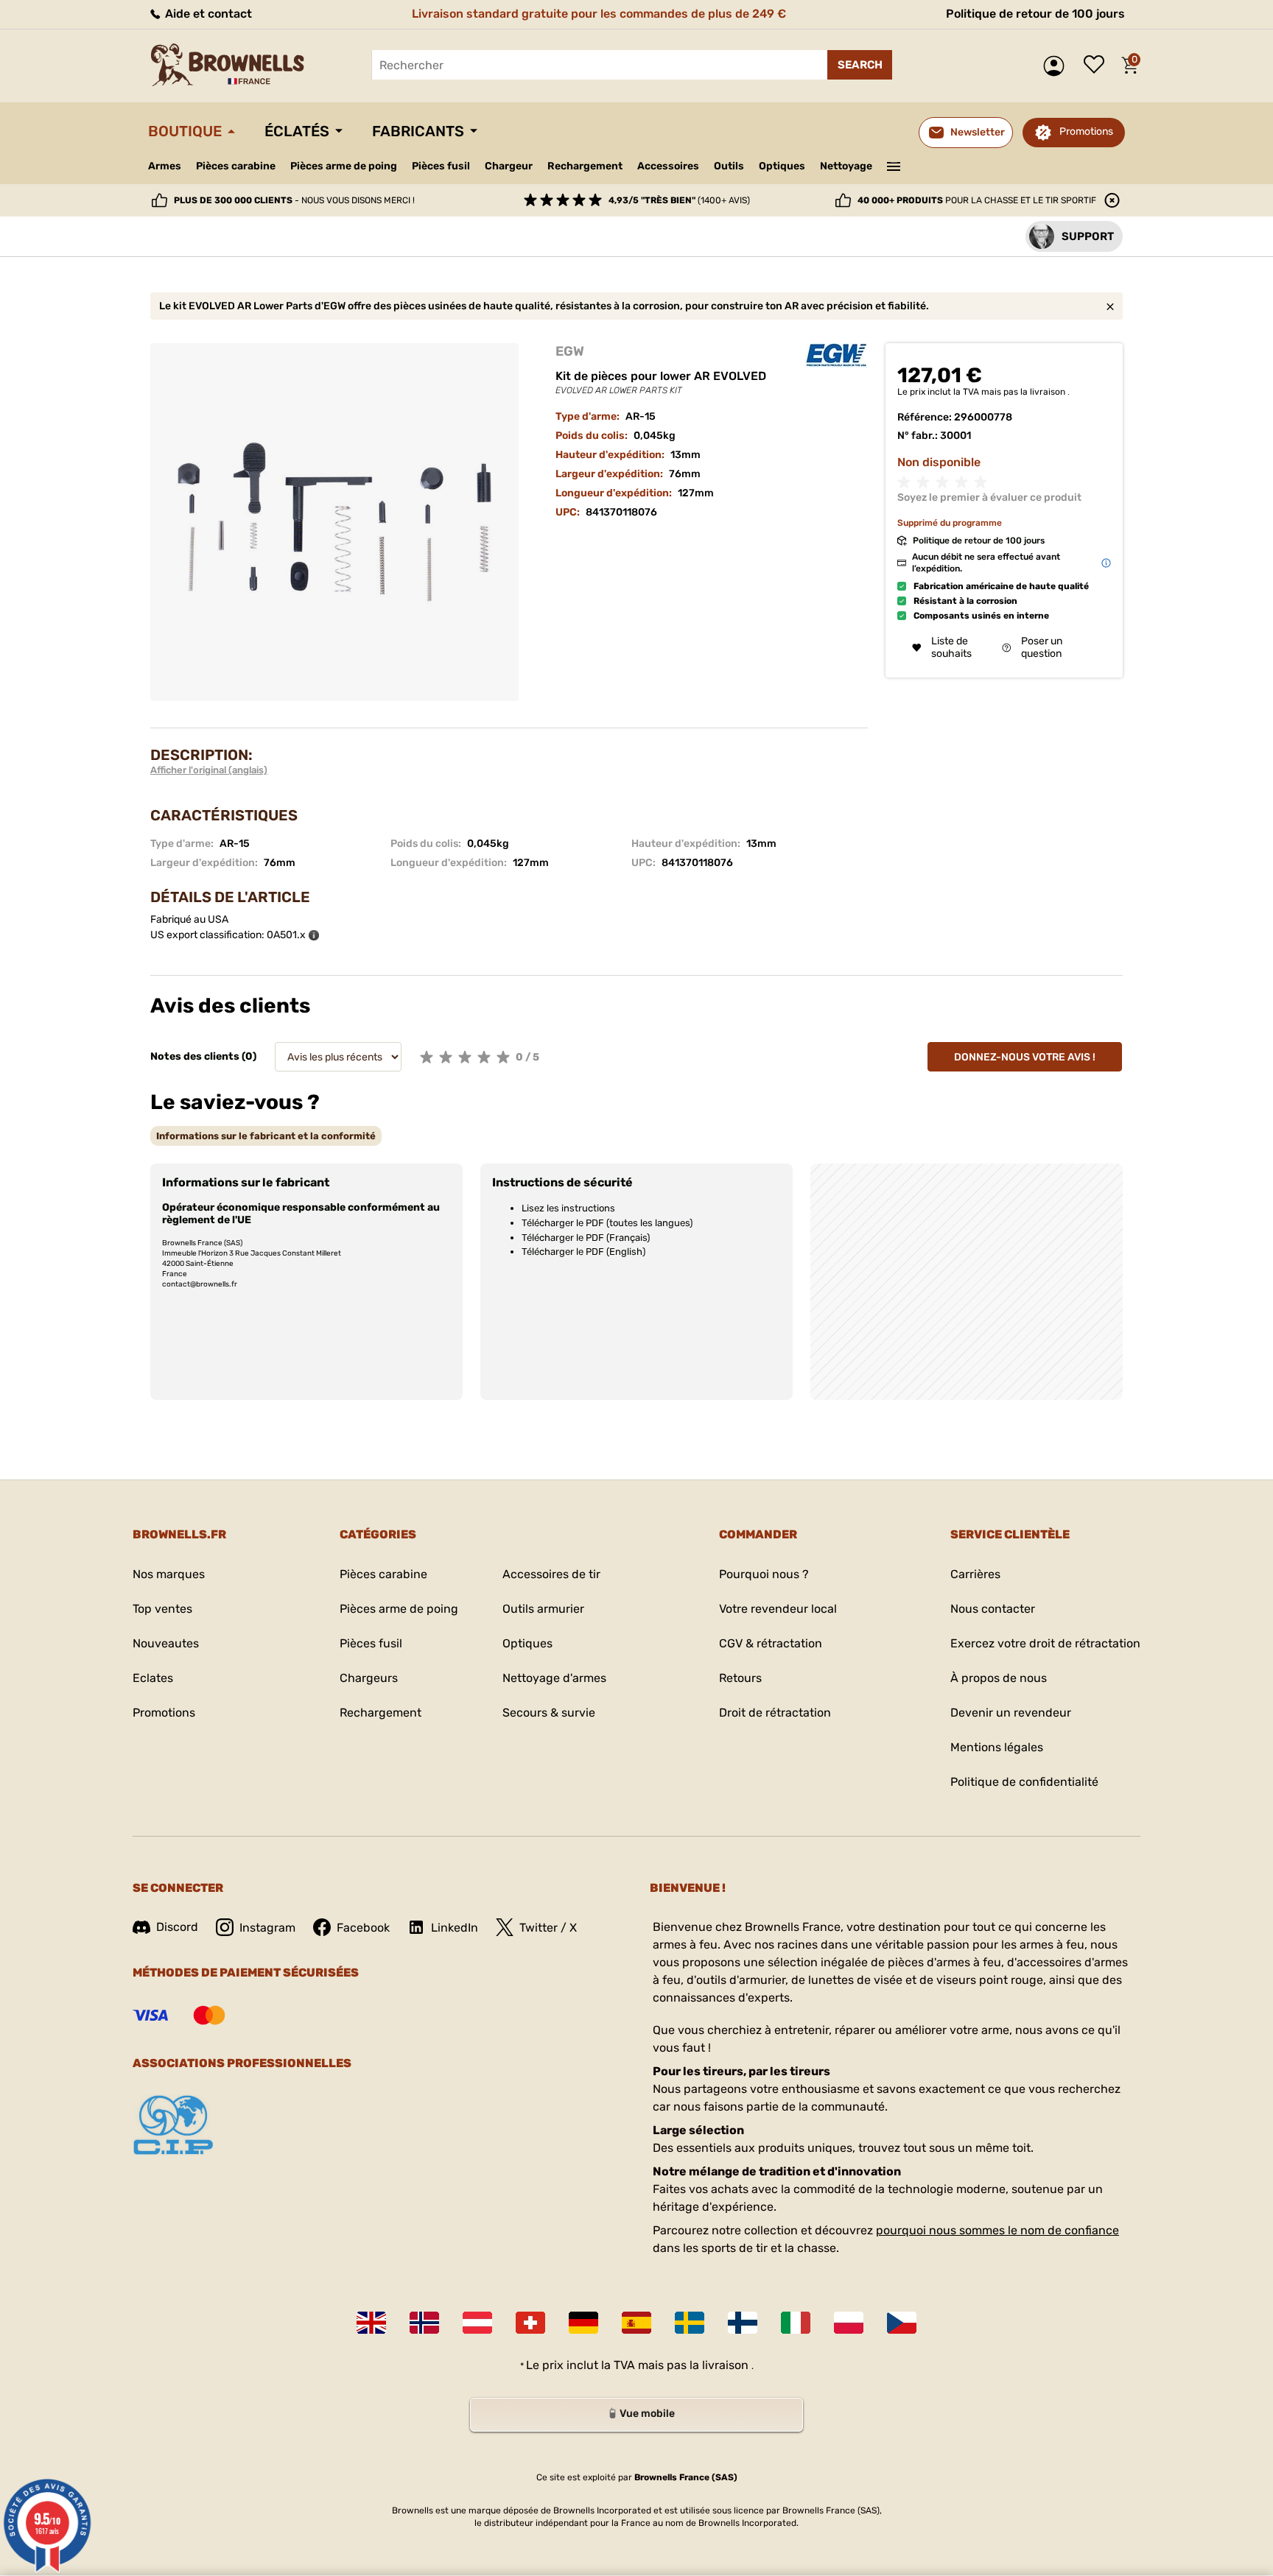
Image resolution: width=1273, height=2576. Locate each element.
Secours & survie (549, 1713)
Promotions (1086, 131)
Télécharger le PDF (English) (583, 1252)
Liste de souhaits (1098, 66)
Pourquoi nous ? (764, 1574)
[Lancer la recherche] (860, 65)
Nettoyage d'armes (554, 1678)
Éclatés (297, 131)
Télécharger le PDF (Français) (586, 1238)
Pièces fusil (441, 166)
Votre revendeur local (778, 1609)
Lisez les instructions (568, 1208)
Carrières (975, 1574)
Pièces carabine (236, 166)
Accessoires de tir (551, 1574)
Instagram (267, 1928)
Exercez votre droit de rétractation (1045, 1643)
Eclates (153, 1678)
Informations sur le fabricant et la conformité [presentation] (266, 1136)
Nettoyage (846, 166)
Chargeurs (369, 1678)
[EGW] (836, 356)
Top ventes (162, 1609)
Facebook (363, 1928)
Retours (740, 1678)
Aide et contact (207, 14)
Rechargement (585, 166)
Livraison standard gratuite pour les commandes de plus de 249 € (599, 14)
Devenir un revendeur (1011, 1713)
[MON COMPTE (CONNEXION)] (1058, 66)
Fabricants (418, 131)
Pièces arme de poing (344, 166)
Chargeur (509, 166)
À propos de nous (999, 1678)
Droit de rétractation (775, 1713)
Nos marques (169, 1574)
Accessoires (668, 166)
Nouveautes (166, 1643)
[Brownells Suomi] (743, 2323)
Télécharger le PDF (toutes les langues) (607, 1223)
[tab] (266, 1136)
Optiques (782, 166)
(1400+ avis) (679, 200)
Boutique (185, 131)
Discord (177, 1927)
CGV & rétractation (771, 1643)
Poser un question (1042, 647)
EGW (570, 351)
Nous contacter (993, 1609)
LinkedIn (455, 1928)
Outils (729, 166)
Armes (165, 166)
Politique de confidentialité (1024, 1782)
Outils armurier (543, 1609)
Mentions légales (997, 1747)
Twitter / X (548, 1928)
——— (894, 165)
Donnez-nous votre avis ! (1025, 1057)
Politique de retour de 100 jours (1035, 14)
